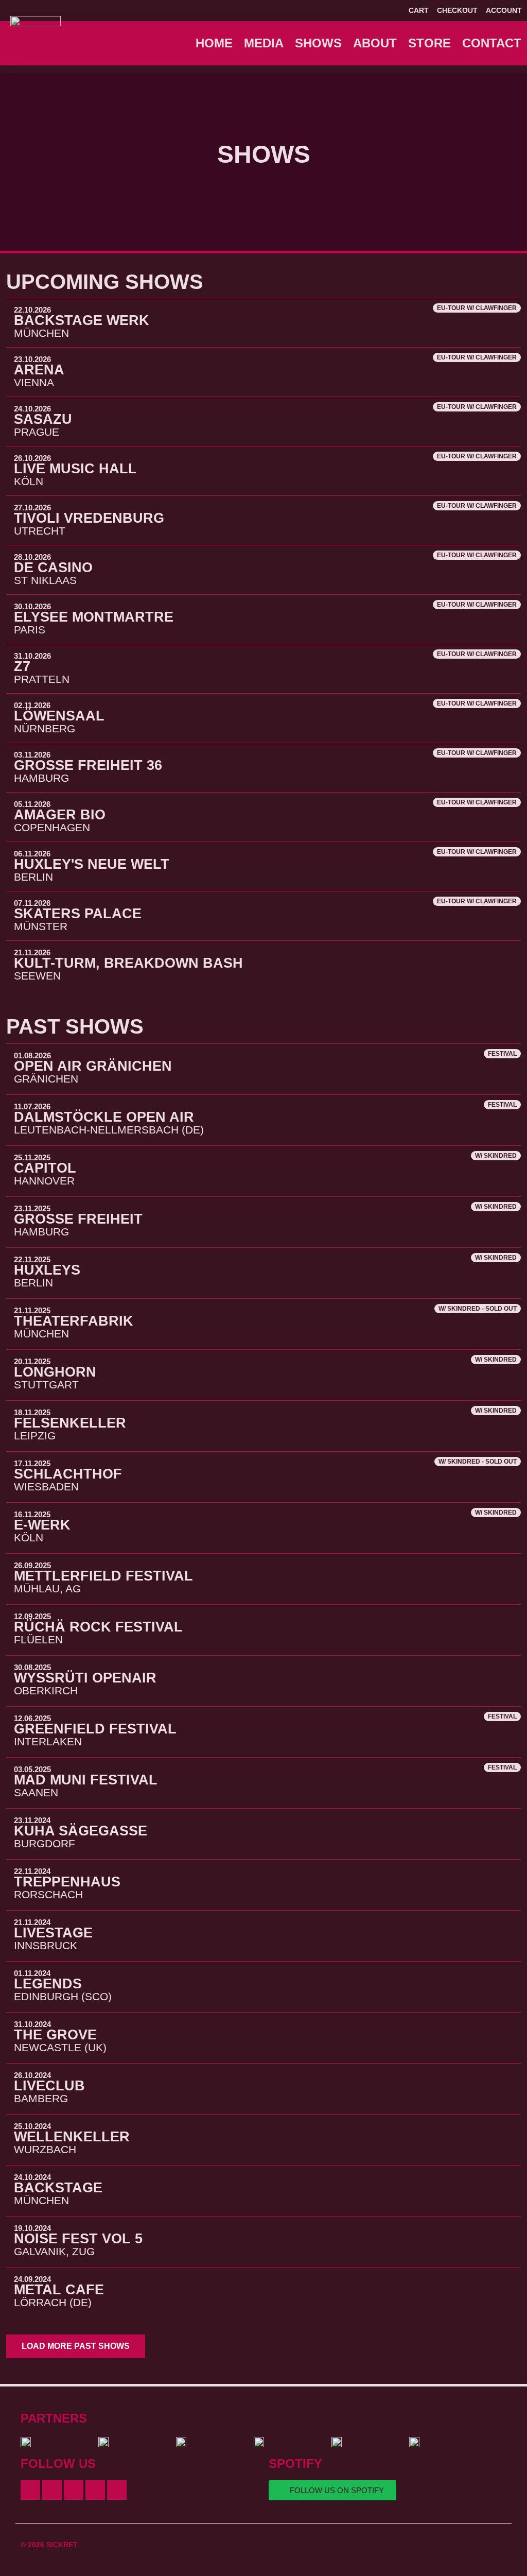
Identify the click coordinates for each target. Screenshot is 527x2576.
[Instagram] (74, 2490)
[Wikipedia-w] (117, 2490)
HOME (214, 43)
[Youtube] (52, 2490)
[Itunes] (95, 2490)
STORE (429, 43)
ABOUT (375, 43)
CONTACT (492, 43)
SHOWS (318, 43)
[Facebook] (30, 2490)
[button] (76, 2346)
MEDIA (264, 43)
